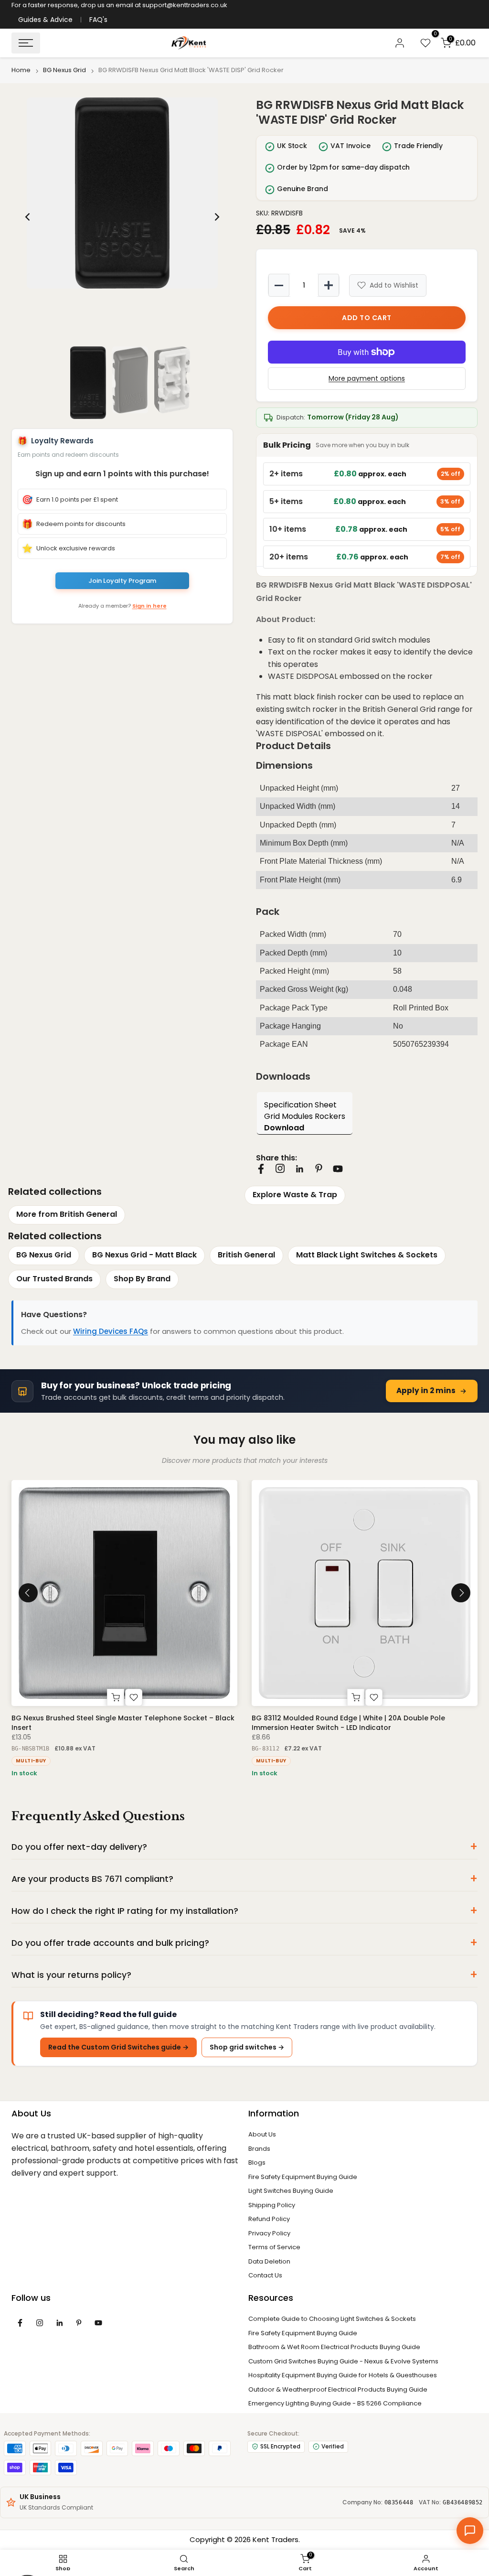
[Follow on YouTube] (338, 1169)
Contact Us (265, 2275)
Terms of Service (274, 2247)
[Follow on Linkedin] (299, 1169)
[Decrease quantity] (279, 285)
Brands (259, 2149)
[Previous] (28, 217)
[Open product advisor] (470, 2531)
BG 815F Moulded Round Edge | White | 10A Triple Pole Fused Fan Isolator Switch (362, 1723)
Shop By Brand (142, 1279)
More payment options (367, 378)
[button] (122, 193)
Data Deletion (269, 2261)
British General (246, 1255)
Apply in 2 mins (426, 1390)
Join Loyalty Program (122, 581)
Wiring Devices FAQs (111, 1331)
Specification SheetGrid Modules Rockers (305, 1116)
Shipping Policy (272, 2205)
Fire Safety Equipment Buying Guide (303, 2177)
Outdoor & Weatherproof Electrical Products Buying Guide (338, 2389)
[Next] (216, 217)
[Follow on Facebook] (261, 1169)
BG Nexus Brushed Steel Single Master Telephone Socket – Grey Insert (123, 1723)
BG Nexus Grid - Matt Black (144, 1255)
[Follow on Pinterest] (319, 1168)
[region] (122, 217)
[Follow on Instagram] (280, 1168)
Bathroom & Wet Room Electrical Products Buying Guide (334, 2347)
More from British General (67, 1214)
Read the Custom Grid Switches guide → (118, 2047)
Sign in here (149, 606)
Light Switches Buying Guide (291, 2191)
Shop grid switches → (247, 2047)
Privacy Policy (269, 2233)
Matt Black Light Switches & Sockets (367, 1255)
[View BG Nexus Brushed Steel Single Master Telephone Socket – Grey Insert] (125, 1593)
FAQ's (98, 20)
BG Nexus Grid (64, 70)
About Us (262, 2134)
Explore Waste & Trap (295, 1195)
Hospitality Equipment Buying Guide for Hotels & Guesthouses (343, 2375)
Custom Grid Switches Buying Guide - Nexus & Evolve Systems (343, 2361)
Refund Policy (269, 2219)
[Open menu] (26, 43)
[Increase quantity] (329, 285)
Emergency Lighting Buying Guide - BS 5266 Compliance (335, 2403)
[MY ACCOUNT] (400, 43)
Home (21, 70)
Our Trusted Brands (54, 1279)
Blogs (257, 2163)
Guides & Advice (45, 20)
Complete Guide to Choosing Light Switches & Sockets (332, 2319)
